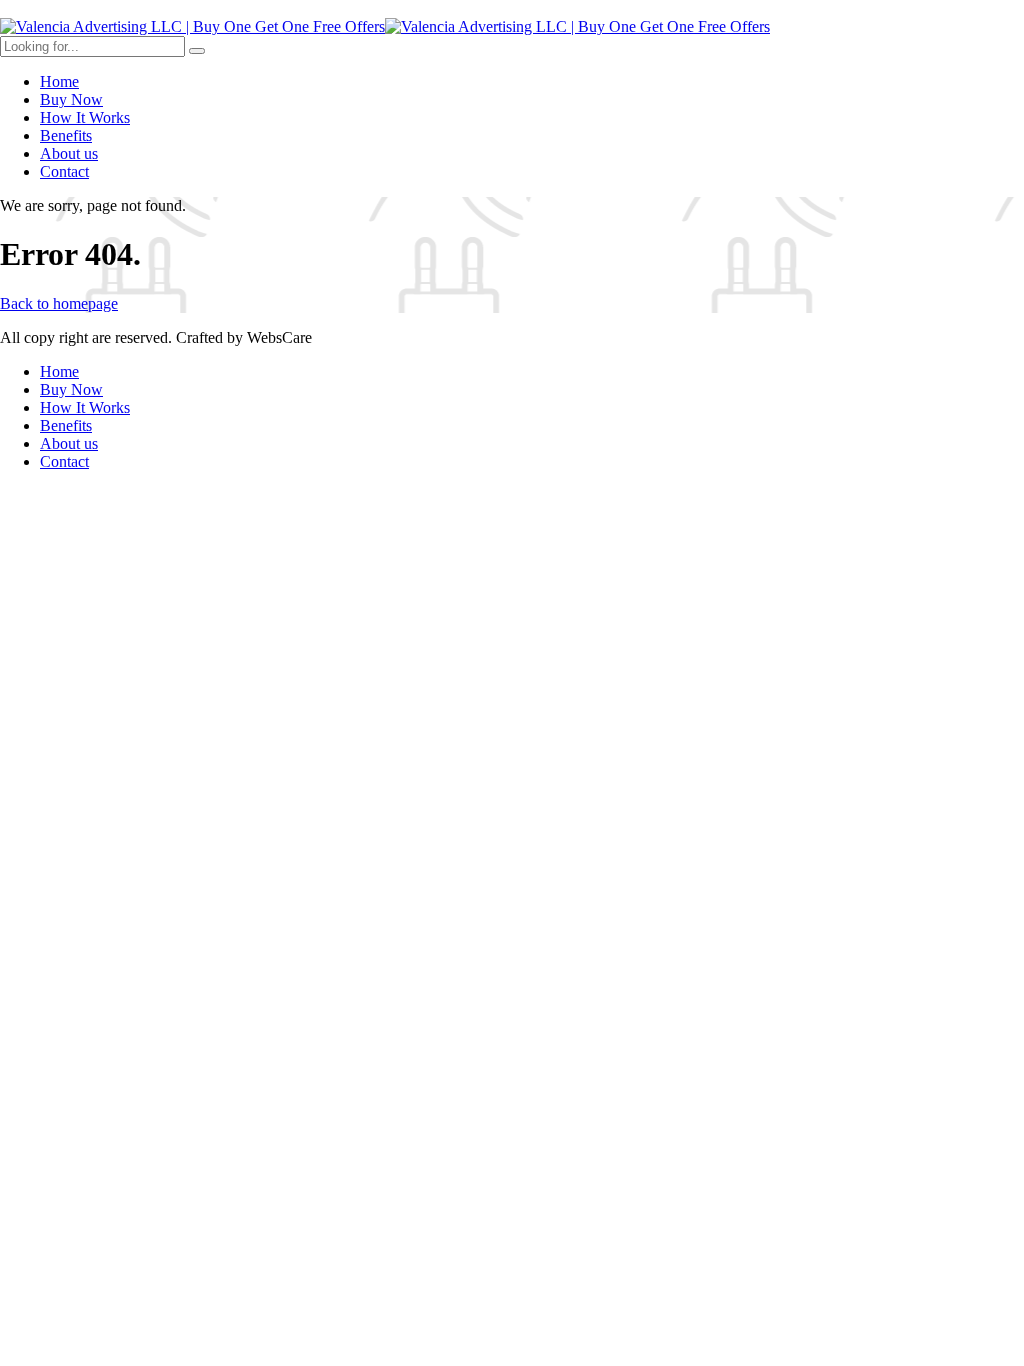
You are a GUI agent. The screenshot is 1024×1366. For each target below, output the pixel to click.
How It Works (85, 117)
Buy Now (71, 99)
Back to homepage (59, 303)
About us (69, 153)
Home (59, 81)
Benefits (66, 135)
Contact (64, 171)
